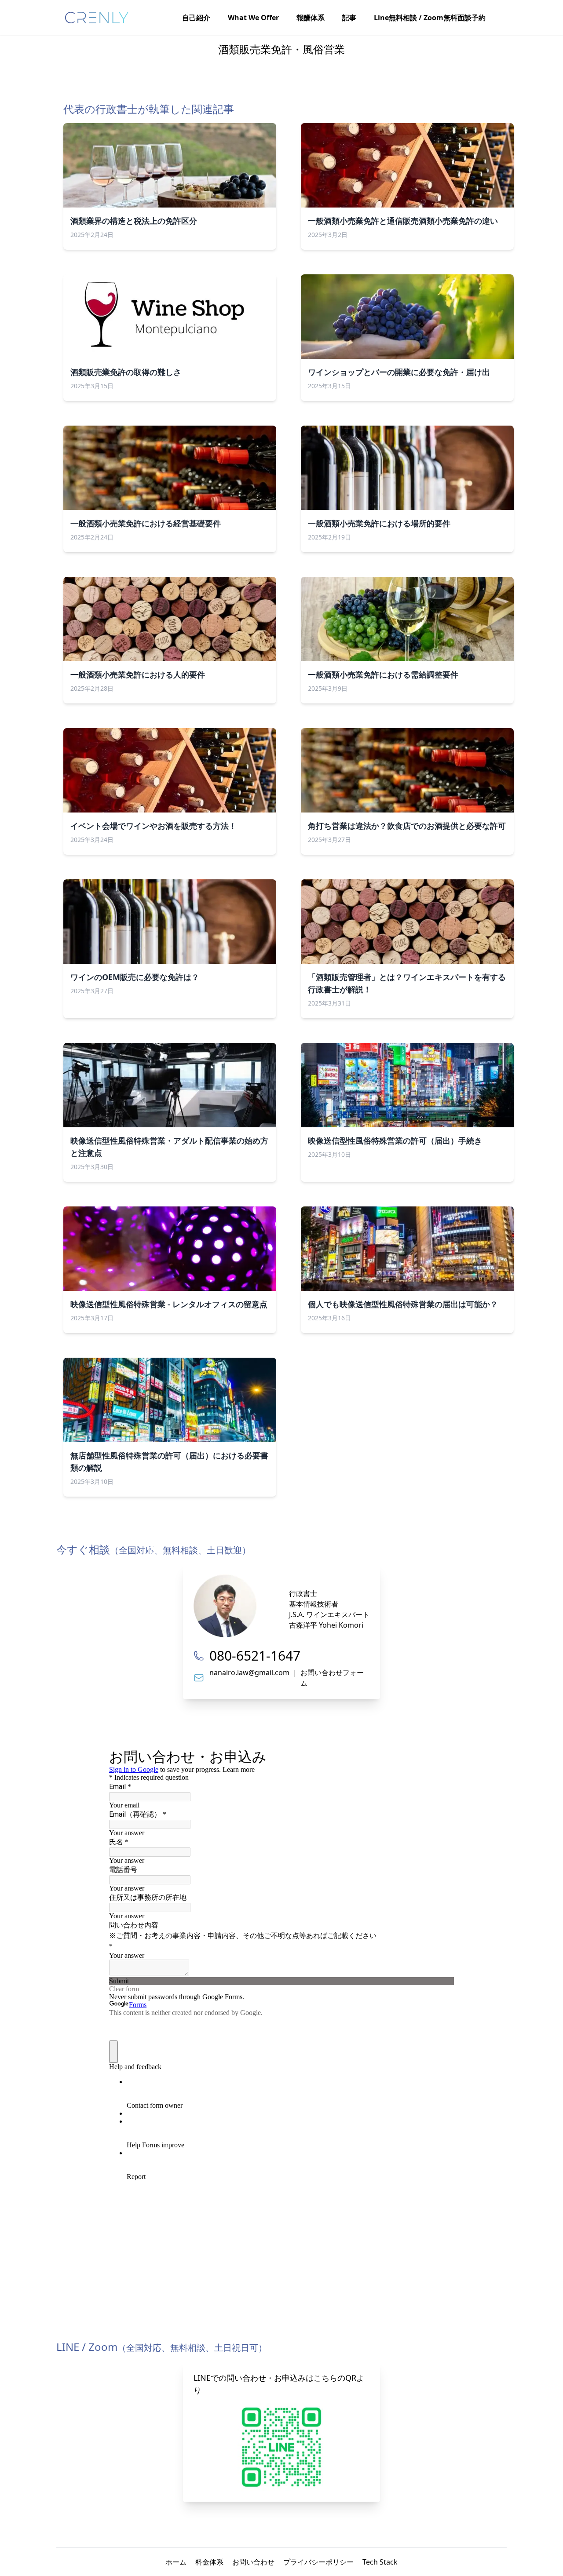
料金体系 (209, 2562)
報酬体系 (311, 18)
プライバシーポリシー (318, 2562)
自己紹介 (196, 18)
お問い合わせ (253, 2562)
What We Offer (253, 18)
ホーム (176, 2562)
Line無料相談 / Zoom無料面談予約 (430, 18)
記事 (349, 18)
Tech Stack (380, 2562)
